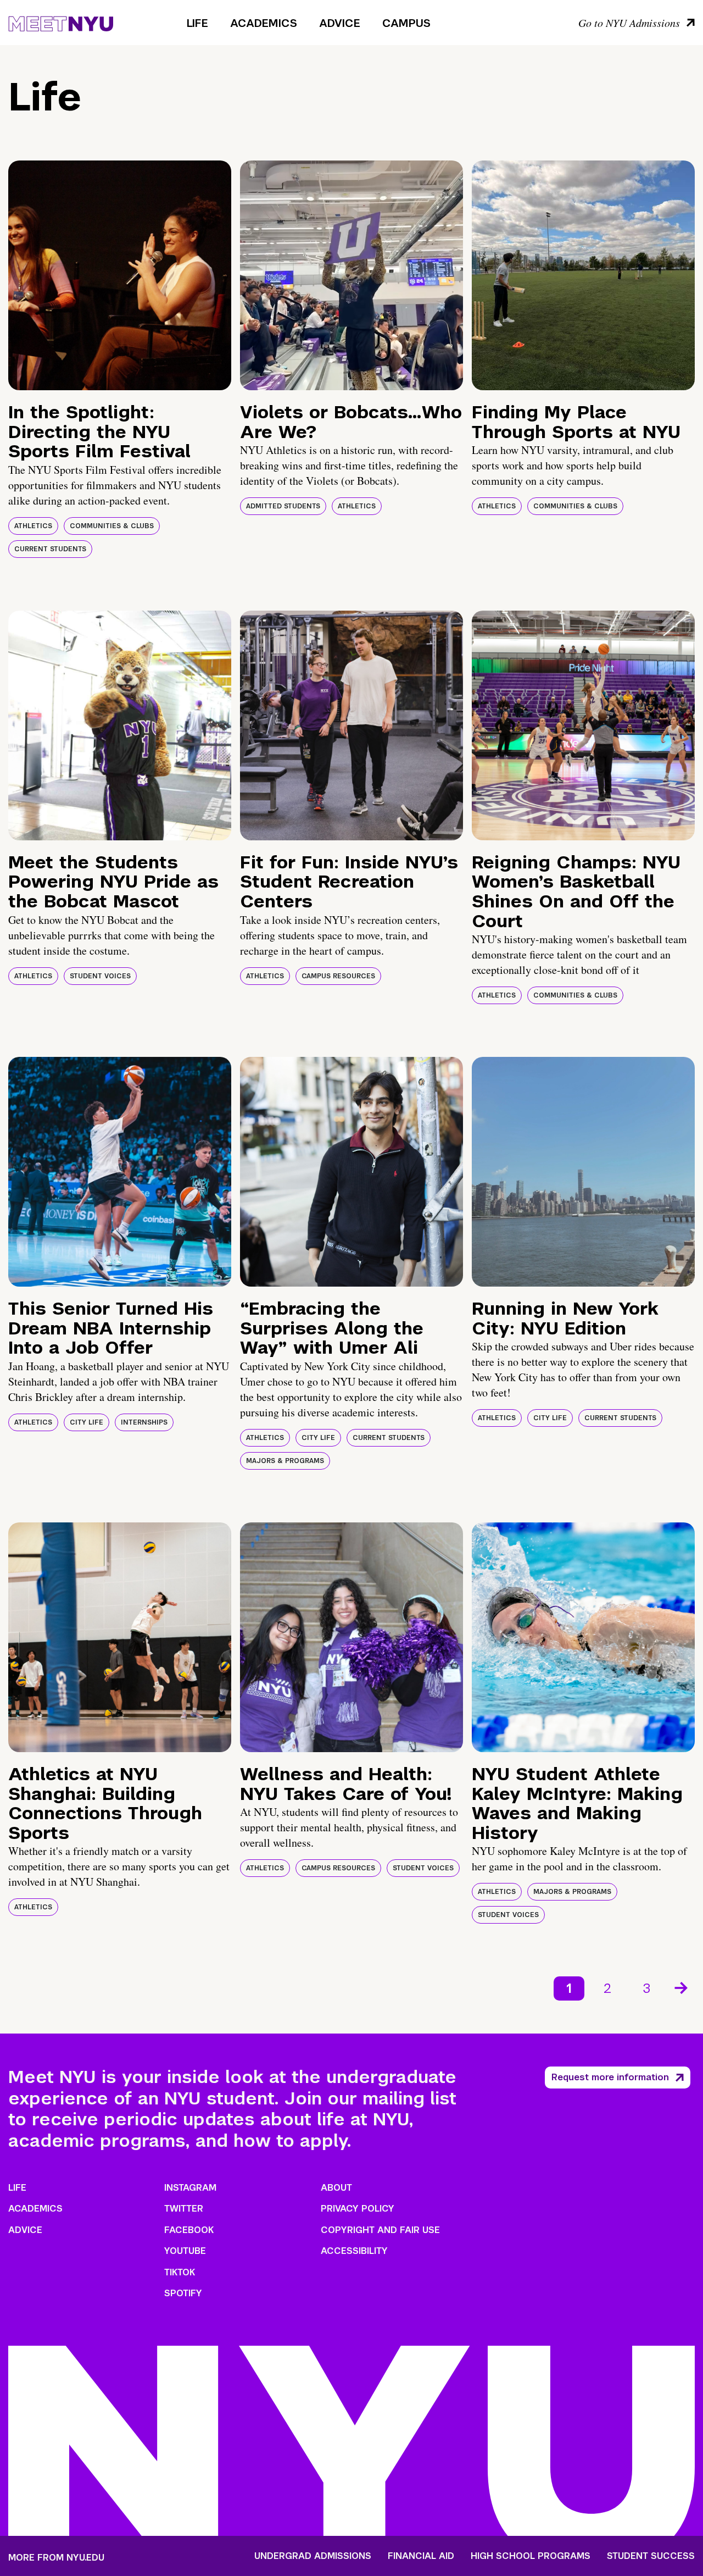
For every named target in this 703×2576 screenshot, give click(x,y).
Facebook (189, 2230)
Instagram (190, 2188)
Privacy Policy (358, 2209)
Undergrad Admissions (313, 2556)
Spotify (183, 2293)
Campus (406, 23)
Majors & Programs (285, 1461)
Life (197, 23)
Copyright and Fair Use (380, 2230)
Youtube (185, 2251)
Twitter (184, 2209)
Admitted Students (283, 506)
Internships (144, 1422)
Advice (340, 23)
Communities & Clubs (112, 526)
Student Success (651, 2556)
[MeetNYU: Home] (61, 22)
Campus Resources (338, 976)
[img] (120, 275)
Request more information (610, 2077)
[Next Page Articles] (682, 1987)
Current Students (50, 549)
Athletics (33, 526)
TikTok (180, 2272)
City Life (87, 1422)
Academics (264, 23)
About (336, 2188)
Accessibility (354, 2251)
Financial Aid (421, 2556)
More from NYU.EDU (56, 2558)
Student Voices (100, 976)
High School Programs (531, 2556)
